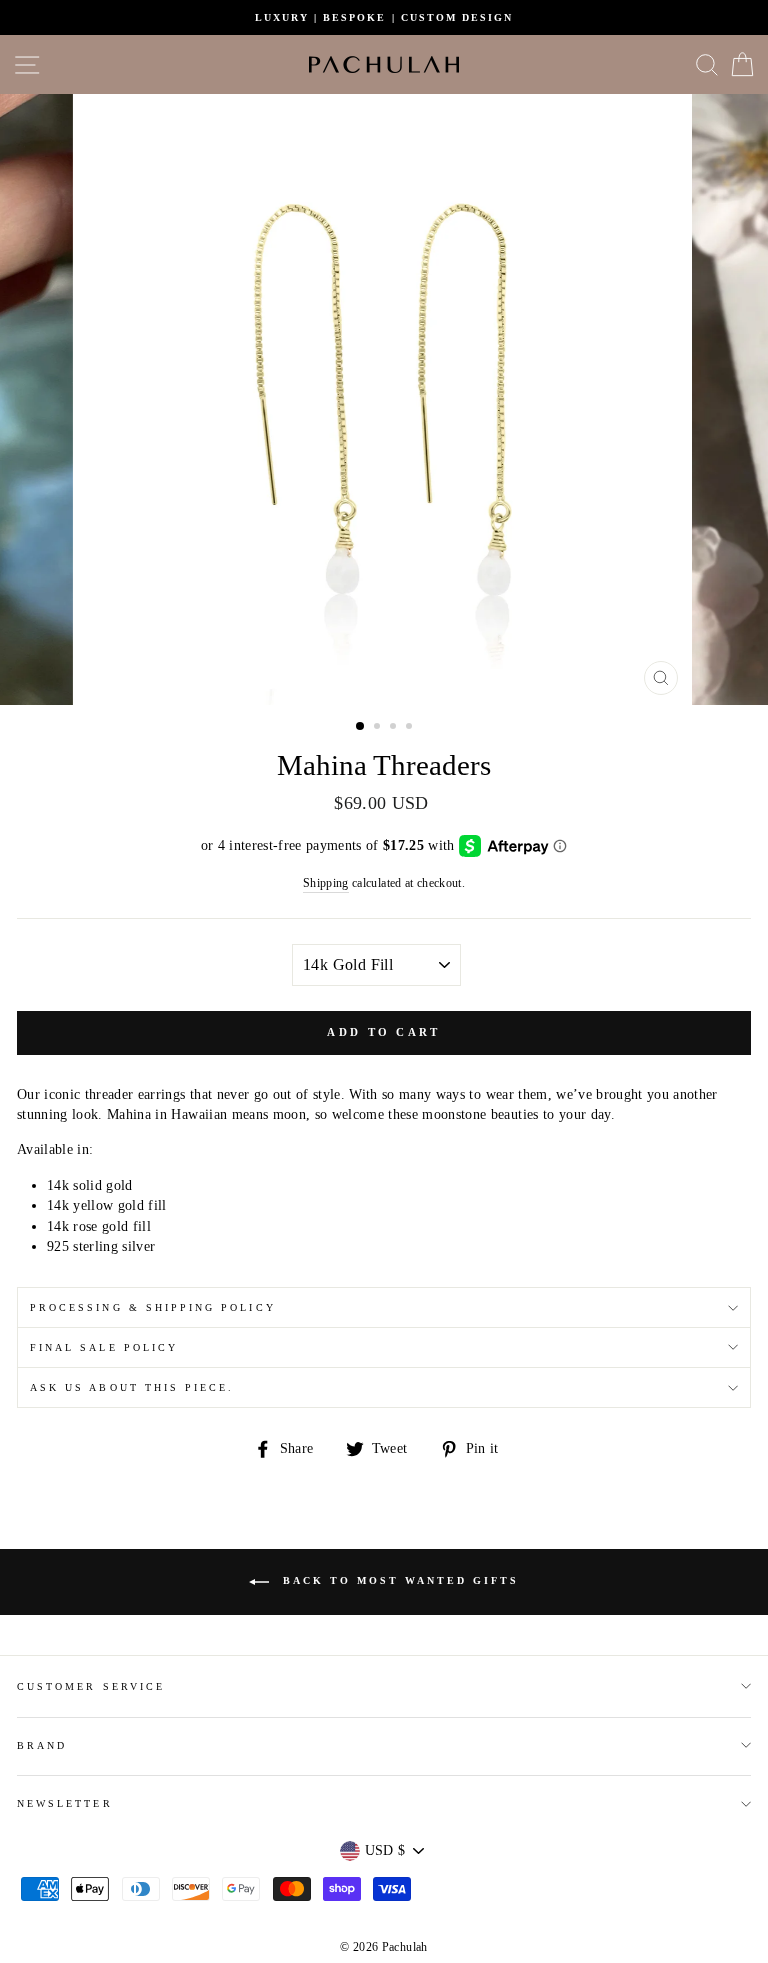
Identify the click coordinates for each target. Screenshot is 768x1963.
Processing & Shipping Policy (153, 1307)
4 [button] (411, 728)
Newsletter (65, 1803)
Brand (42, 1745)
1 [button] (361, 727)
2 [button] (379, 728)
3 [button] (395, 728)
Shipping (326, 883)
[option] (384, 17)
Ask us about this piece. (132, 1387)
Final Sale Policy (104, 1347)
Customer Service (91, 1686)
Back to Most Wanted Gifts (398, 1581)
